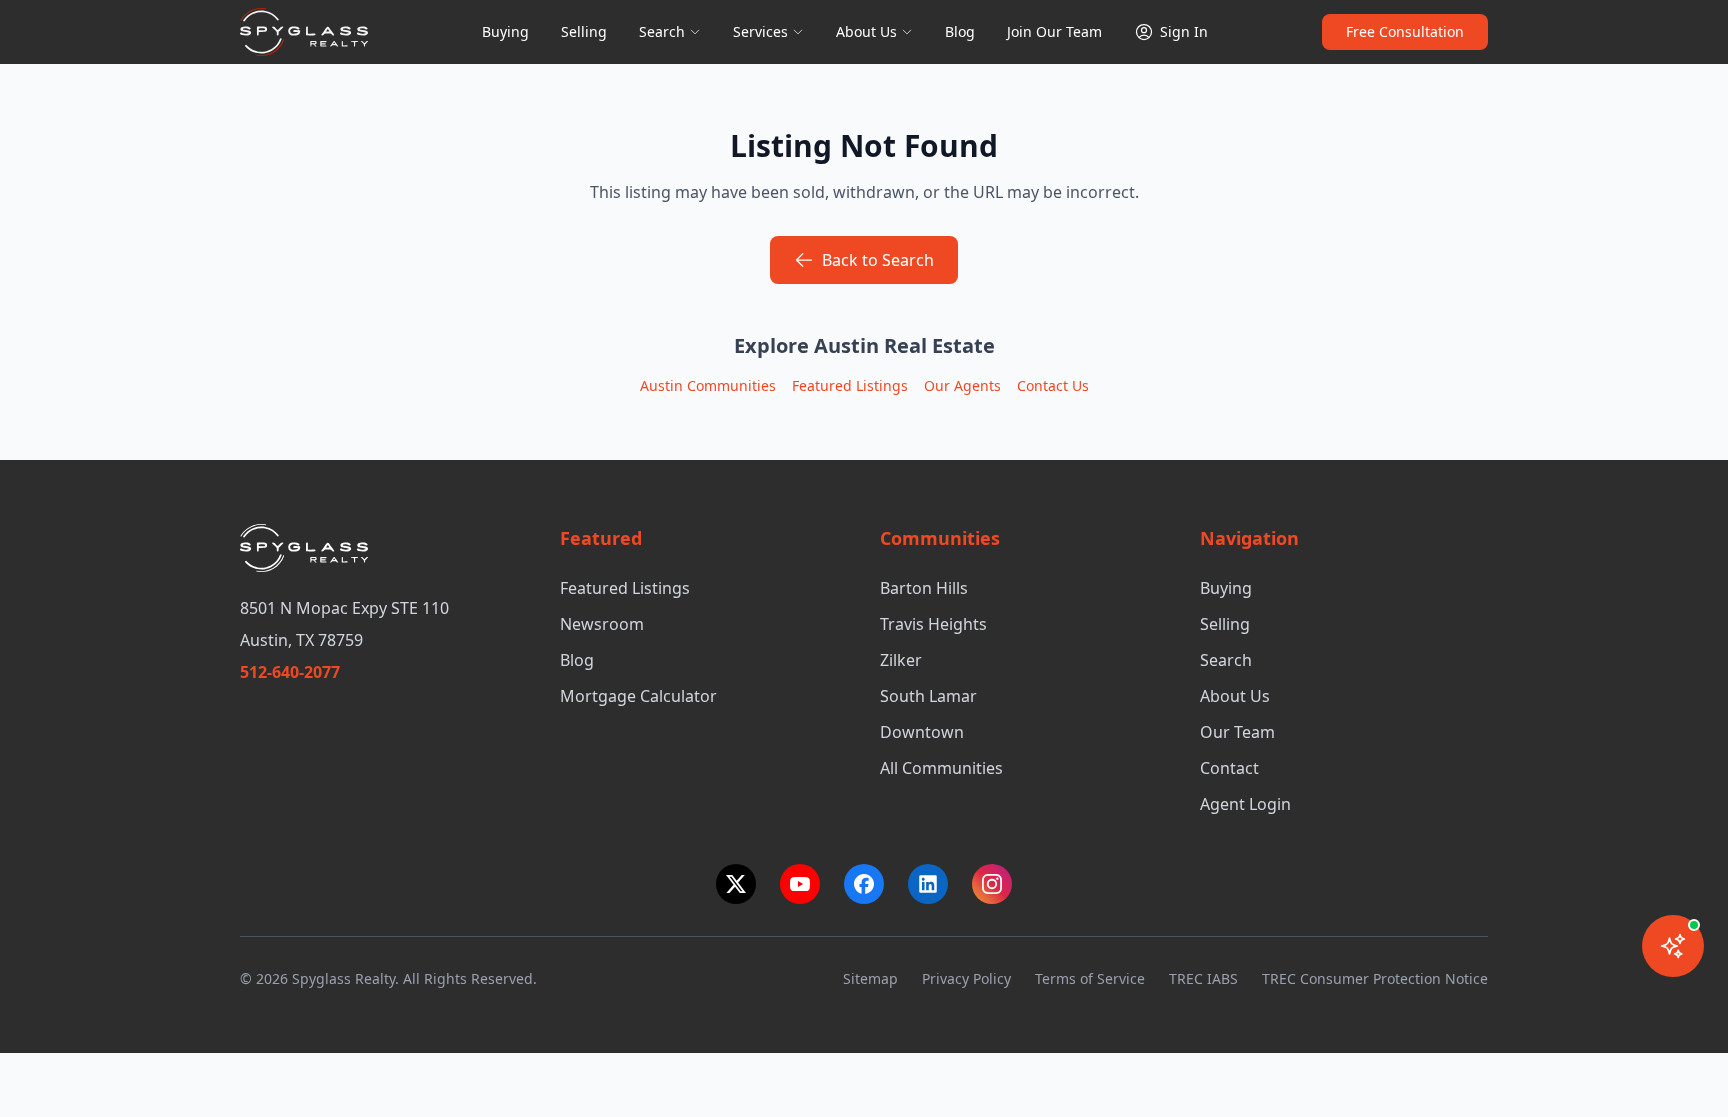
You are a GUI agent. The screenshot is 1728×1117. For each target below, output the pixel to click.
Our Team (1237, 732)
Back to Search (878, 260)
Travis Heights (933, 624)
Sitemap (870, 978)
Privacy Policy (966, 978)
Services (760, 31)
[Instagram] (992, 884)
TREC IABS (1203, 978)
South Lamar (928, 696)
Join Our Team (1054, 31)
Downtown (922, 732)
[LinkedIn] (928, 884)
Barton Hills (924, 588)
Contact (1229, 768)
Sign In (1184, 31)
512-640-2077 (290, 672)
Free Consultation (1405, 31)
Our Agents (962, 385)
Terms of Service (1090, 978)
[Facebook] (864, 884)
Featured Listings (850, 385)
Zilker (901, 660)
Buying (505, 31)
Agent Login (1245, 804)
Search (662, 31)
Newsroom (602, 624)
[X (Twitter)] (736, 884)
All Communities (941, 768)
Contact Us (1053, 385)
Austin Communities (708, 385)
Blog (960, 31)
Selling (584, 31)
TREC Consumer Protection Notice (1375, 978)
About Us (866, 31)
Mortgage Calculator (638, 696)
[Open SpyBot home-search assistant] (1673, 946)
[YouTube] (800, 884)
